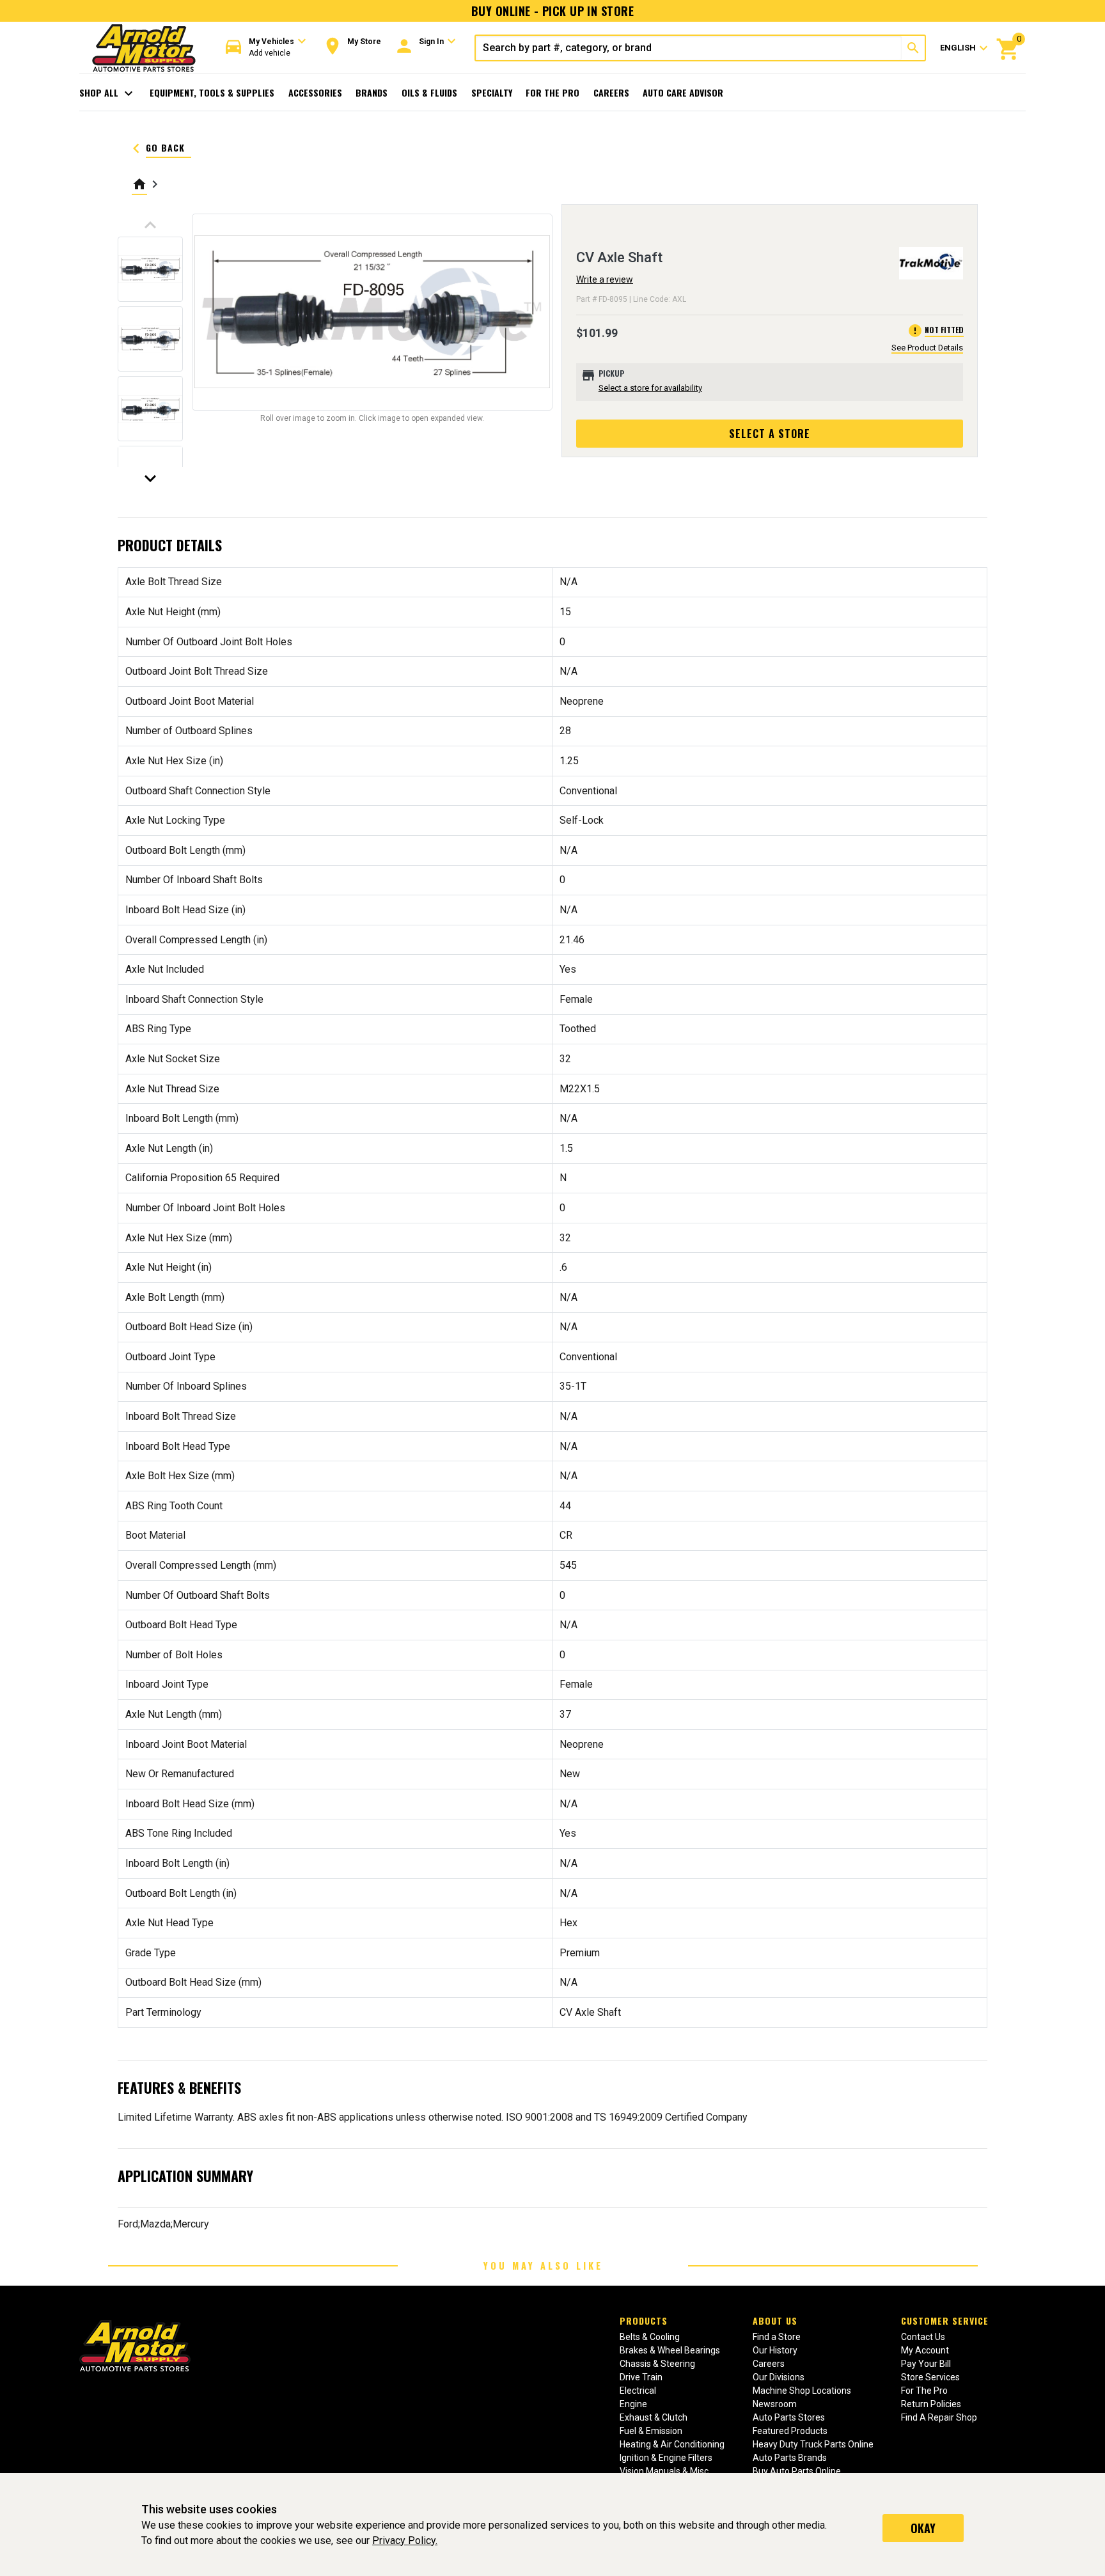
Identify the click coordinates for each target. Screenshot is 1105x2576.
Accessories (315, 92)
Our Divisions (779, 2377)
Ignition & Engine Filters (666, 2458)
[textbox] (689, 48)
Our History (775, 2350)
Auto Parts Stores (789, 2417)
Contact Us (923, 2337)
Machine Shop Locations (802, 2391)
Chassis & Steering (657, 2364)
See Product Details (927, 348)
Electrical (638, 2391)
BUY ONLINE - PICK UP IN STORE (552, 11)
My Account (925, 2350)
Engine (633, 2404)
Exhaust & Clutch (654, 2417)
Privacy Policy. (405, 2541)
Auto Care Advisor (683, 92)
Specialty (492, 92)
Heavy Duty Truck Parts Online (813, 2444)
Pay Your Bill (926, 2364)
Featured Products (790, 2431)
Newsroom (775, 2404)
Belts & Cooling (650, 2337)
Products (644, 2321)
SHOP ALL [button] (108, 93)
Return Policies (931, 2404)
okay (923, 2528)
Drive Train (641, 2377)
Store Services (930, 2377)
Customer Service (945, 2321)
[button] (266, 48)
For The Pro (552, 92)
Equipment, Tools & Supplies (212, 92)
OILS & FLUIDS (429, 92)
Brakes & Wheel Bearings (670, 2350)
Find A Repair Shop (939, 2417)
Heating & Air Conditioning (672, 2444)
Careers (611, 92)
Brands (372, 92)
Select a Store (770, 434)
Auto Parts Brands (790, 2458)
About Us (775, 2321)
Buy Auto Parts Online (797, 2471)
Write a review (605, 279)
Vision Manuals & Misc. (665, 2471)
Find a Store (777, 2337)
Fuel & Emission (651, 2431)
